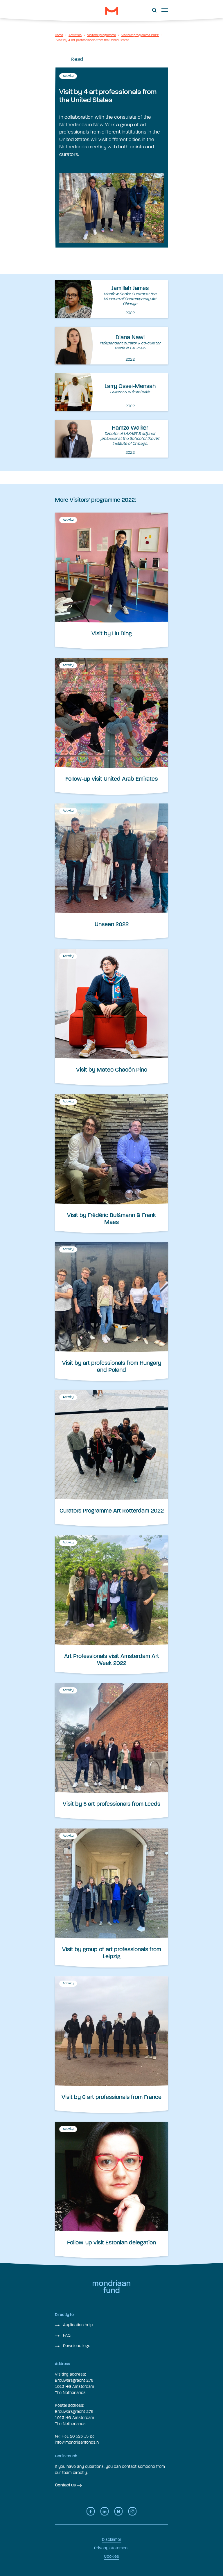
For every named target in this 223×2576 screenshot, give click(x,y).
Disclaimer (112, 2539)
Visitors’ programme (101, 35)
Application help (77, 2325)
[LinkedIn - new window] (105, 2511)
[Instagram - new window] (132, 2511)
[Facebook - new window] (91, 2511)
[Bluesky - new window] (118, 2511)
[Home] (112, 11)
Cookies (111, 2556)
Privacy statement (111, 2548)
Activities (75, 35)
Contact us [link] (65, 2485)
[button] (154, 10)
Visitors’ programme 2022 (140, 35)
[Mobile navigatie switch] (165, 10)
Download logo (76, 2346)
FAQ (66, 2335)
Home (59, 35)
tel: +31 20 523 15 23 (75, 2436)
